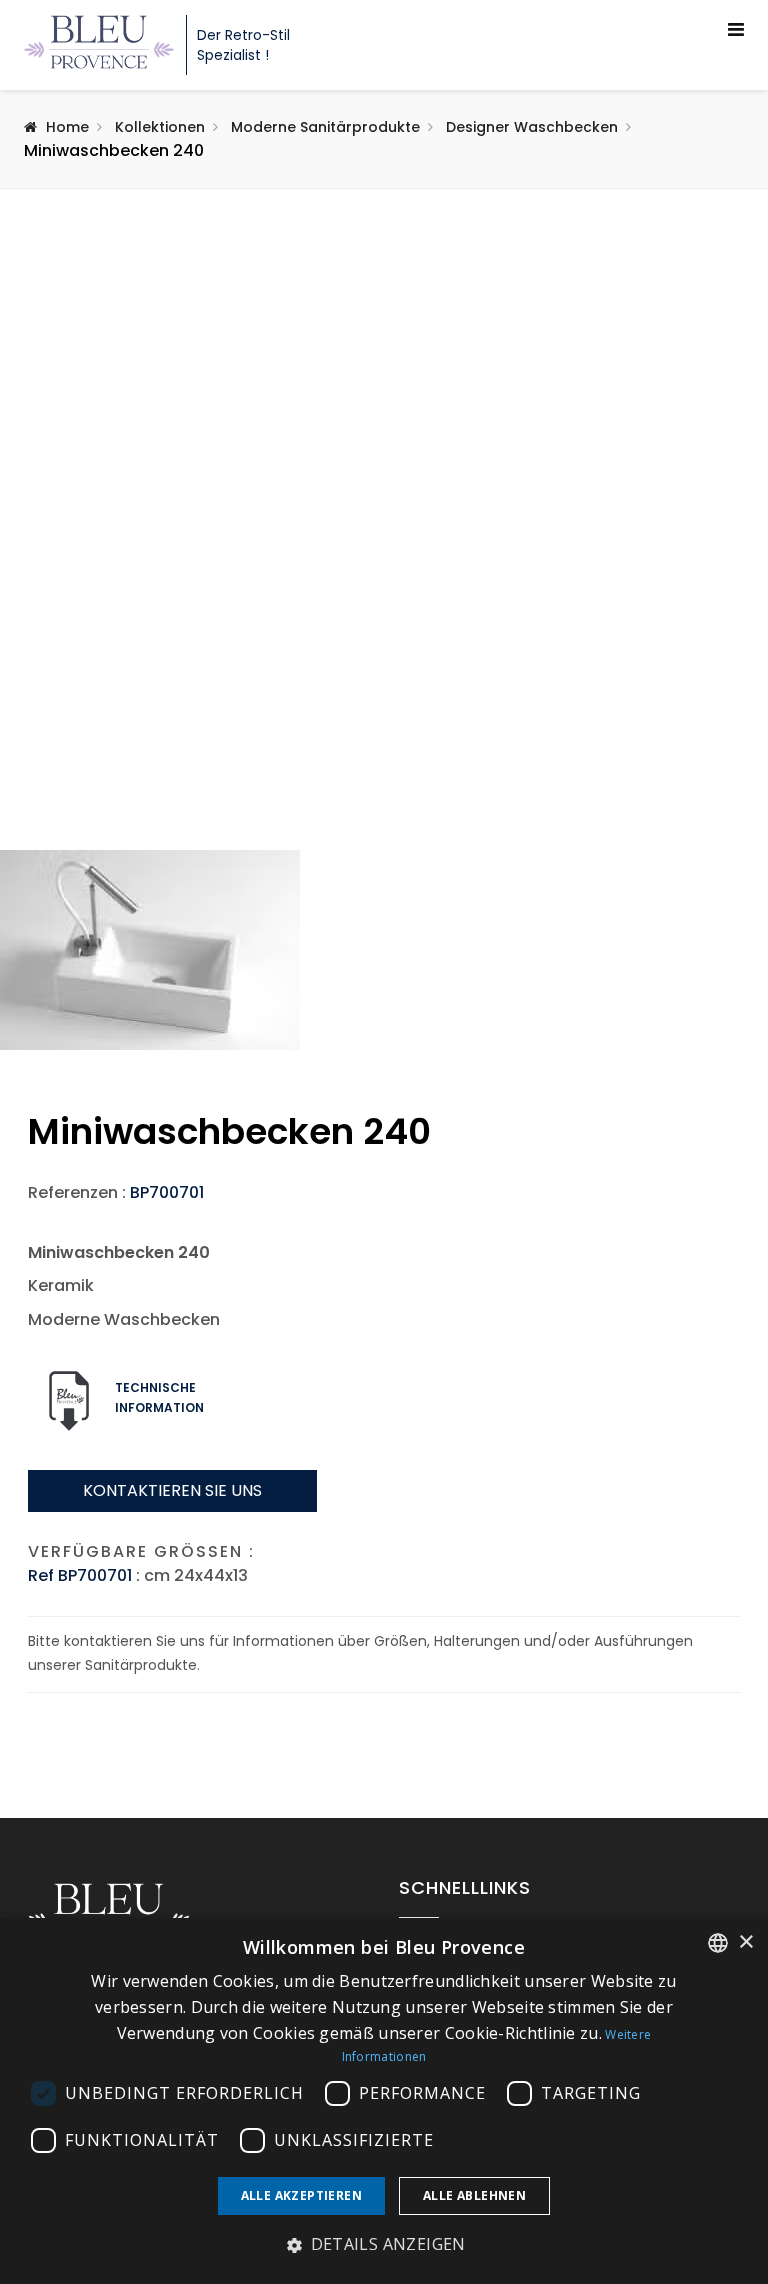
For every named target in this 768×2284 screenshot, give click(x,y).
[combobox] (718, 1943)
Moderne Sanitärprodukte (325, 127)
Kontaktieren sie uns (172, 1490)
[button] (384, 2245)
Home (67, 127)
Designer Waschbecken (532, 127)
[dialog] (384, 2101)
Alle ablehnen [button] (474, 2195)
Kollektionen (160, 127)
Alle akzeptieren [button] (301, 2195)
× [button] (745, 1942)
